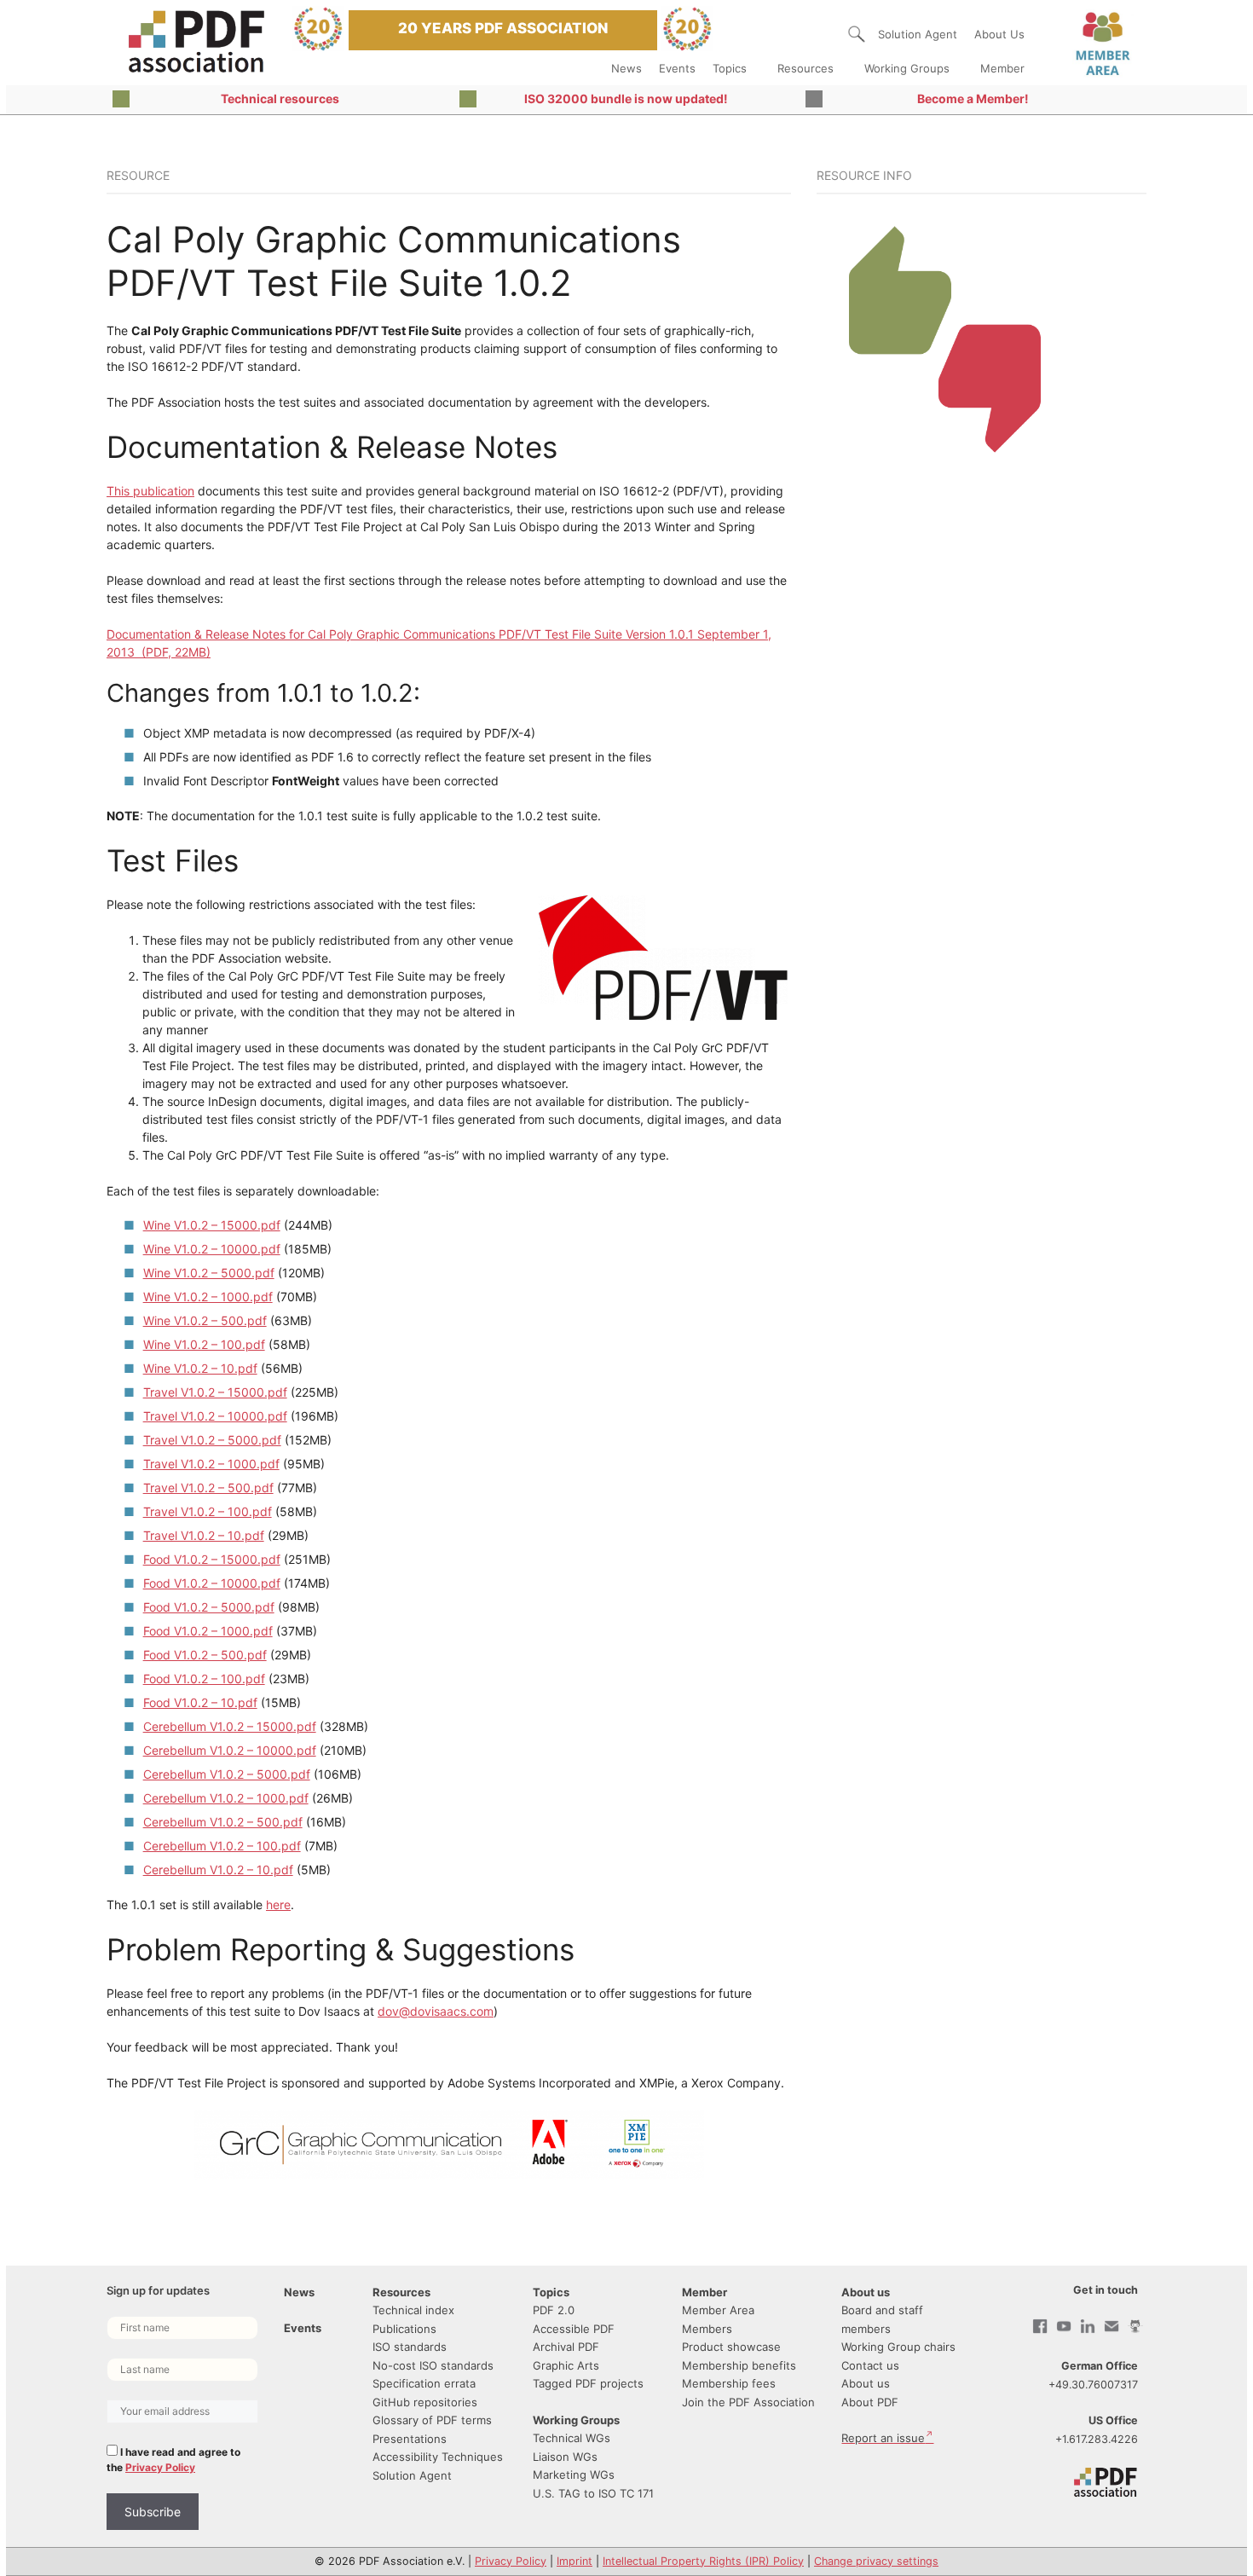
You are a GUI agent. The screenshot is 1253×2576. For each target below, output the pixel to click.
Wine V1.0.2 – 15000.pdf (212, 1225)
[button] (857, 34)
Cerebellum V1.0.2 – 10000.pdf (230, 1750)
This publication (150, 491)
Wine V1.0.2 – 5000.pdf (209, 1273)
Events (677, 68)
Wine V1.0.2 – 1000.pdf (208, 1297)
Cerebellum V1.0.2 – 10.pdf (218, 1870)
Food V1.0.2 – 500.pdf (205, 1655)
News (626, 68)
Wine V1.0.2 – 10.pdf (200, 1368)
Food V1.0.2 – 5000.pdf (209, 1607)
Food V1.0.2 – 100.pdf (204, 1679)
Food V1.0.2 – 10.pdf (200, 1702)
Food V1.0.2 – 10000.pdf (212, 1583)
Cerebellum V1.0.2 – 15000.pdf (230, 1726)
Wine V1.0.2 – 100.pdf (204, 1344)
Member (1002, 68)
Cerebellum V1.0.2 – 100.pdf (222, 1846)
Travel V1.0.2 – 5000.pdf (212, 1440)
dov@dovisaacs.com (436, 2011)
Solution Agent (918, 34)
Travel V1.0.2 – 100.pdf (208, 1511)
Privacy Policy (160, 2467)
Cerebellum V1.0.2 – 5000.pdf (227, 1774)
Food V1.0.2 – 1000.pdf (208, 1631)
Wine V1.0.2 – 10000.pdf (212, 1249)
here (278, 1905)
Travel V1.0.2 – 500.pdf (208, 1488)
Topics (730, 68)
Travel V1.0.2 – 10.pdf (204, 1535)
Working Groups (907, 68)
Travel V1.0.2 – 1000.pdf (211, 1464)
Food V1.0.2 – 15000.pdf (212, 1559)
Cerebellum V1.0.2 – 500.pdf (223, 1822)
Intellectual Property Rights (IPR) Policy (703, 2561)
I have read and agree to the (173, 2460)
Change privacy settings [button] (876, 2561)
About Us (999, 34)
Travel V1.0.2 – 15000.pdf (215, 1392)
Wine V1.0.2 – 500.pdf (205, 1320)
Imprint (575, 2561)
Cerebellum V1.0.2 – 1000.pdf (226, 1798)
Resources (805, 68)
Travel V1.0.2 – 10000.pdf (215, 1416)
